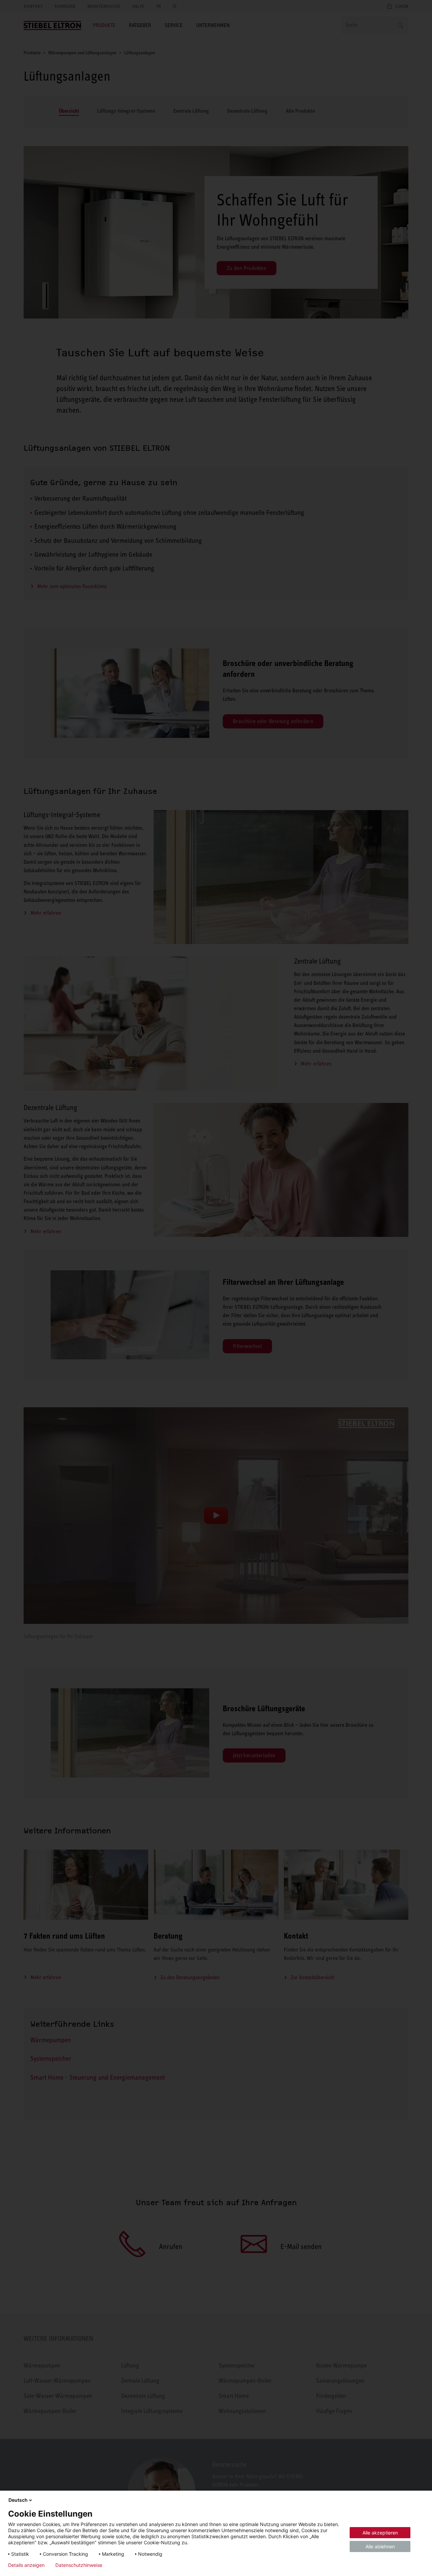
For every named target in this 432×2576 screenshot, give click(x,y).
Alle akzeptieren (380, 2533)
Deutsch (18, 2500)
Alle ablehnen (380, 2546)
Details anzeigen (26, 2565)
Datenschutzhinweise (79, 2565)
